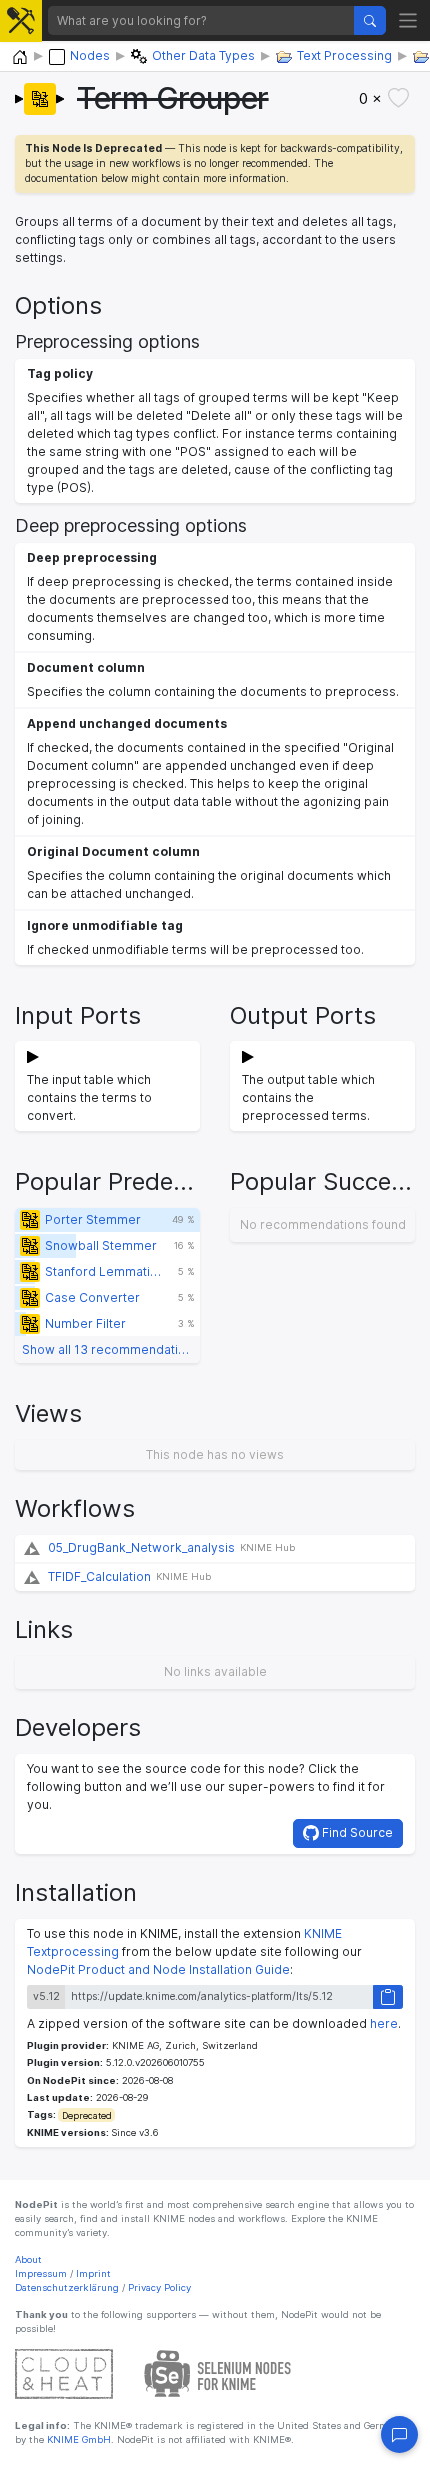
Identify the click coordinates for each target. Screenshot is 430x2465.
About (28, 2259)
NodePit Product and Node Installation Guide (158, 1969)
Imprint (93, 2273)
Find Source (356, 1832)
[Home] (20, 57)
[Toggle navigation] (408, 20)
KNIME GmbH (77, 2439)
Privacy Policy (159, 2287)
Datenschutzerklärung (67, 2287)
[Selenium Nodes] (218, 2372)
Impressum (41, 2273)
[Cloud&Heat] (64, 2372)
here (384, 2023)
